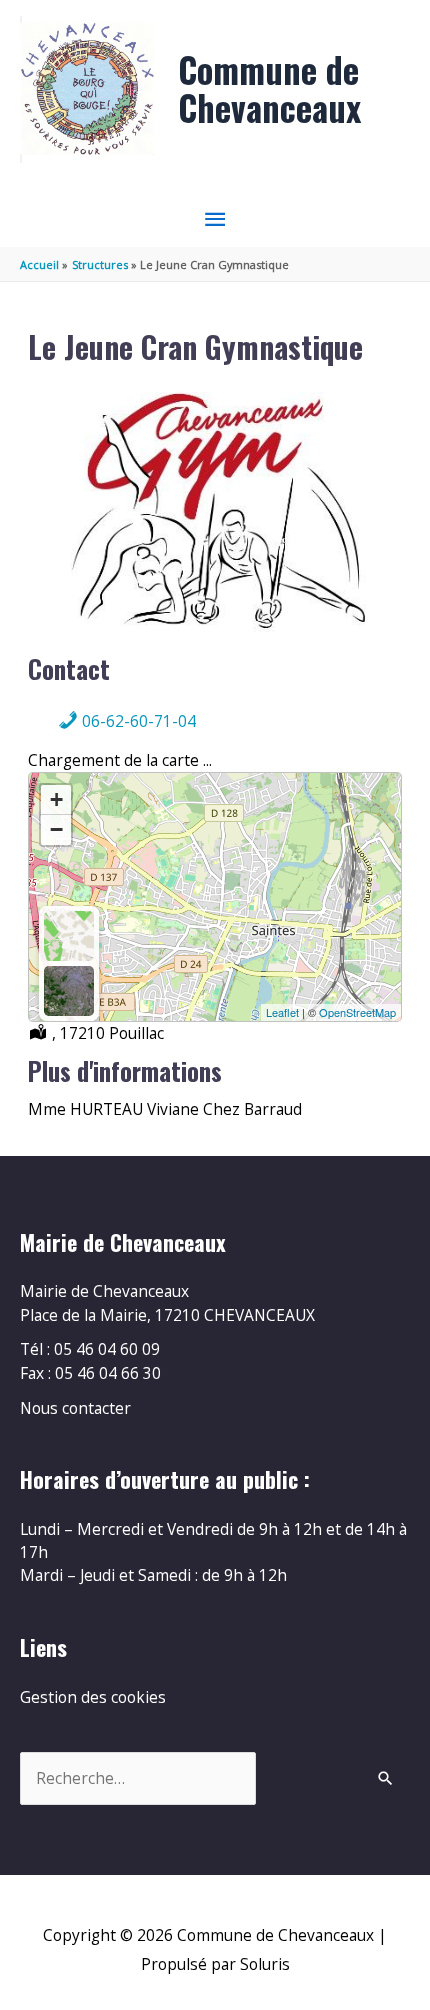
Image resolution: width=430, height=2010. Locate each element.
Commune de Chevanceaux (269, 88)
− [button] (56, 829)
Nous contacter (75, 1408)
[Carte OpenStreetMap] (69, 936)
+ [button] (56, 799)
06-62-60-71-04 (137, 721)
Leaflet (282, 1012)
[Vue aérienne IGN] (69, 991)
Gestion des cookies (93, 1697)
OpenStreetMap (357, 1012)
